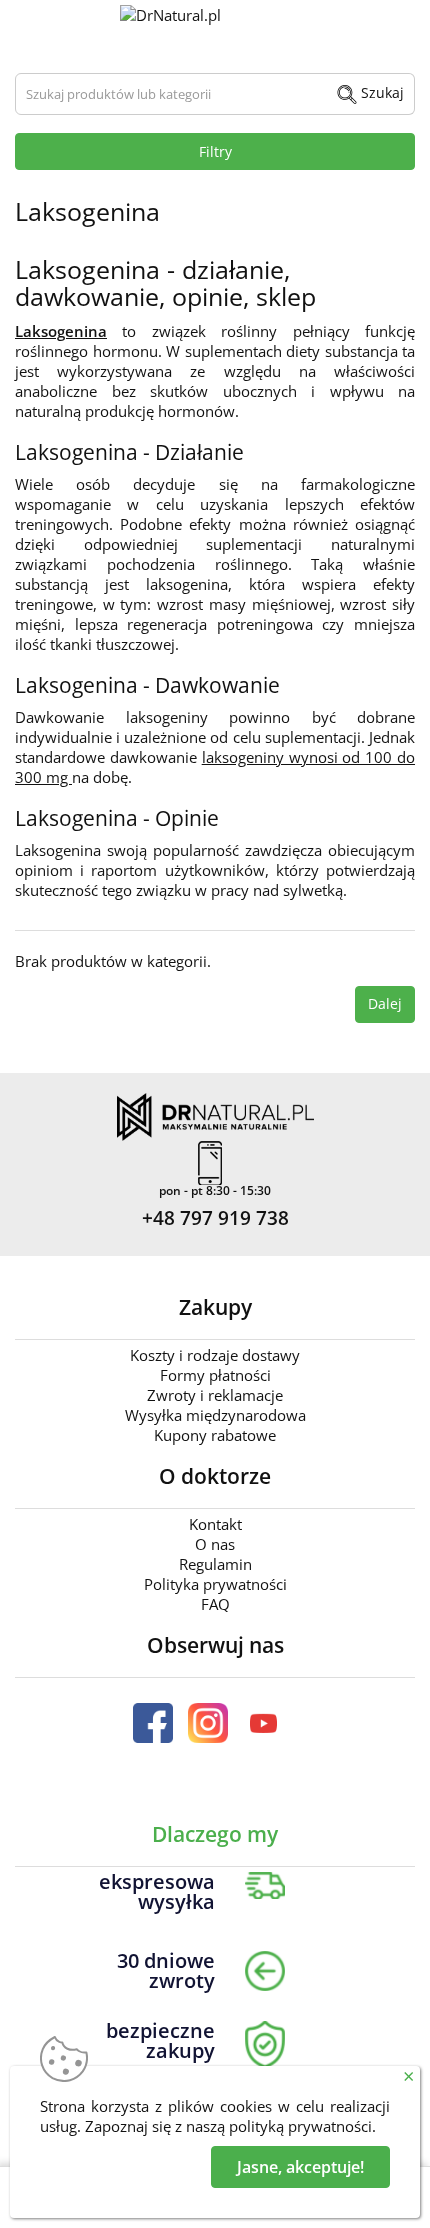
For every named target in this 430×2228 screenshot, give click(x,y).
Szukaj (380, 92)
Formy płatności (215, 1375)
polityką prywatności (300, 2126)
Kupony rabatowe (215, 1435)
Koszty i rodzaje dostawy (215, 1355)
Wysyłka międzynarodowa (215, 1415)
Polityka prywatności (215, 1584)
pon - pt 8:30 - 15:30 (215, 1191)
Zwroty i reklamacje (215, 1395)
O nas (215, 1544)
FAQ (215, 1604)
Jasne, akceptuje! (300, 2167)
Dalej (385, 1003)
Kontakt (215, 1524)
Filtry (215, 151)
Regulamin (215, 1564)
